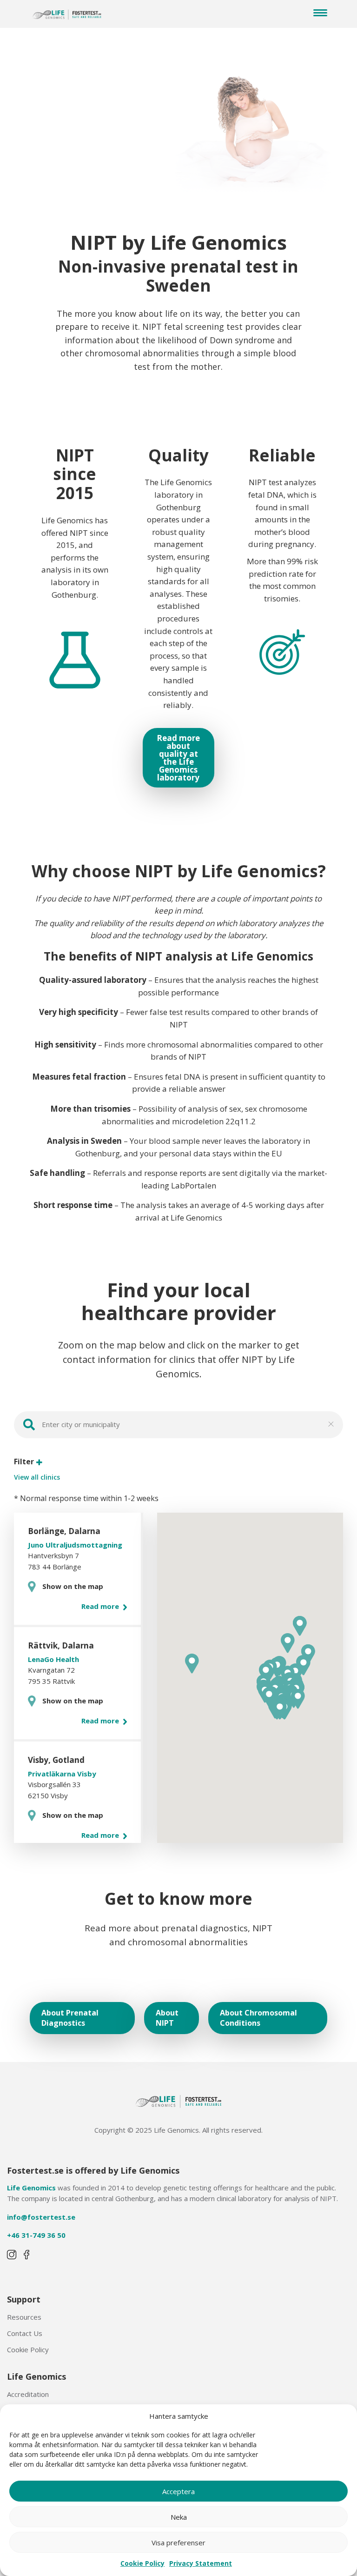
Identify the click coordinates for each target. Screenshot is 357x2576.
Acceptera (178, 2491)
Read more (101, 1606)
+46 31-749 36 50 (36, 2235)
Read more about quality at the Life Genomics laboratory (178, 758)
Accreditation (28, 2394)
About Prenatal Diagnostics (70, 2018)
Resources (24, 2317)
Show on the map (73, 1586)
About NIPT (167, 2018)
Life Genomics (31, 2188)
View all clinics (37, 1477)
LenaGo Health (53, 1659)
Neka (179, 2517)
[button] (298, 1699)
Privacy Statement (201, 2563)
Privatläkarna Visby (62, 1774)
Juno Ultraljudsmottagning (75, 1545)
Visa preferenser (178, 2543)
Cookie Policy (142, 2563)
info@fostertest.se (41, 2217)
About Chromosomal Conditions (258, 2018)
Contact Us (25, 2333)
